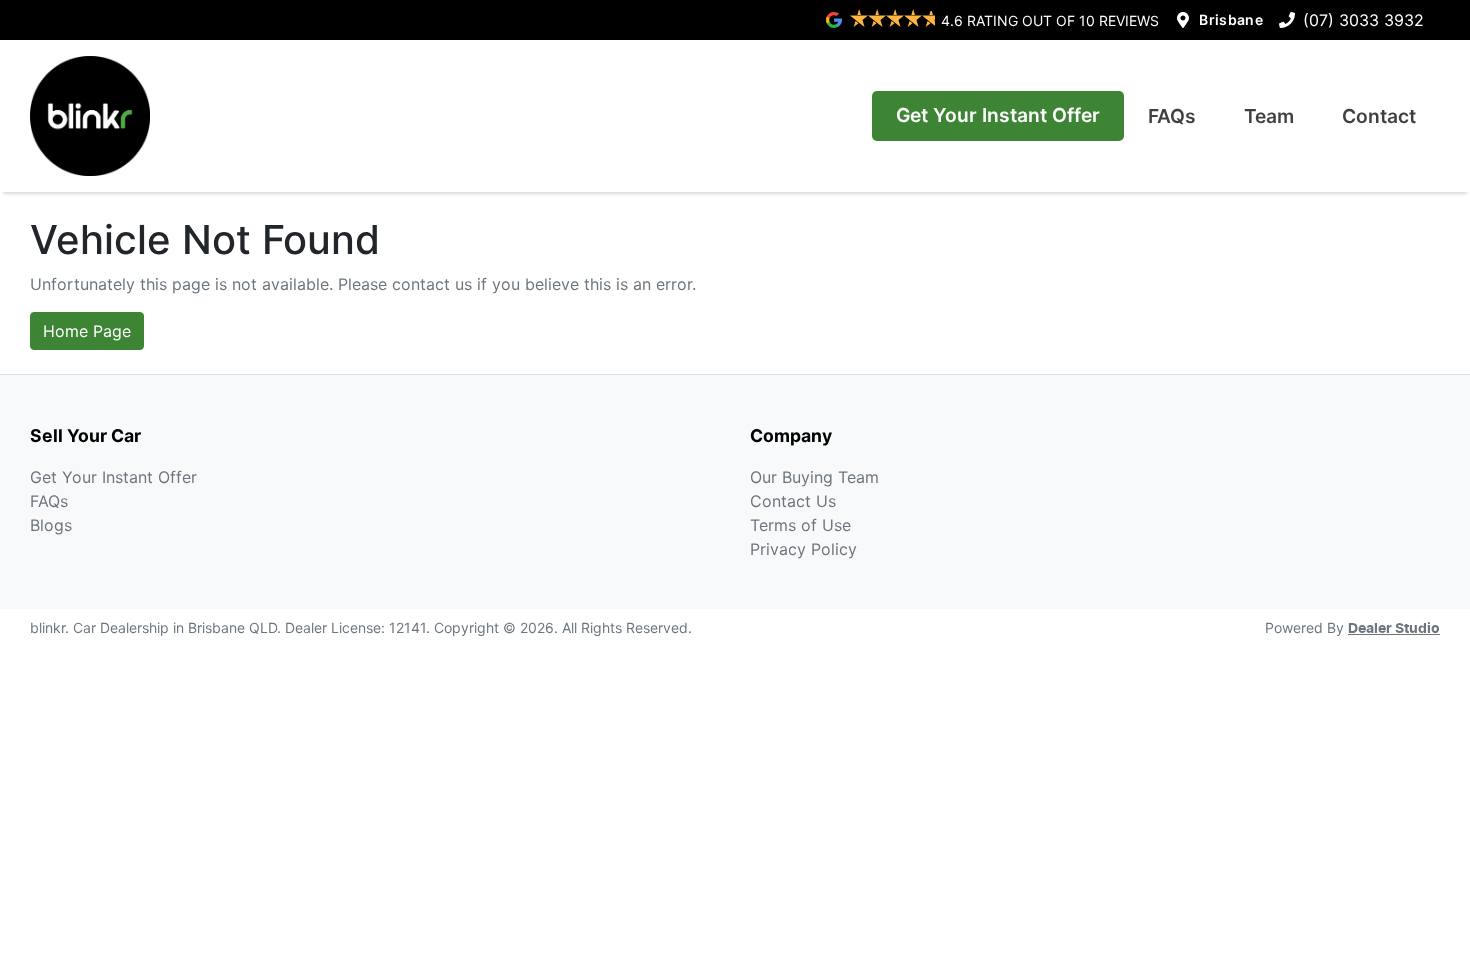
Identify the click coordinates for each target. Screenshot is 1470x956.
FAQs (1172, 116)
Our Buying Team (814, 477)
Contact (1379, 116)
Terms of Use (800, 525)
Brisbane (1231, 19)
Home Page (87, 331)
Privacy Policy (803, 549)
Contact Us (793, 501)
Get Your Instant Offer (998, 115)
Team (1269, 116)
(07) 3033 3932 (1363, 20)
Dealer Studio (1394, 629)
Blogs (51, 525)
